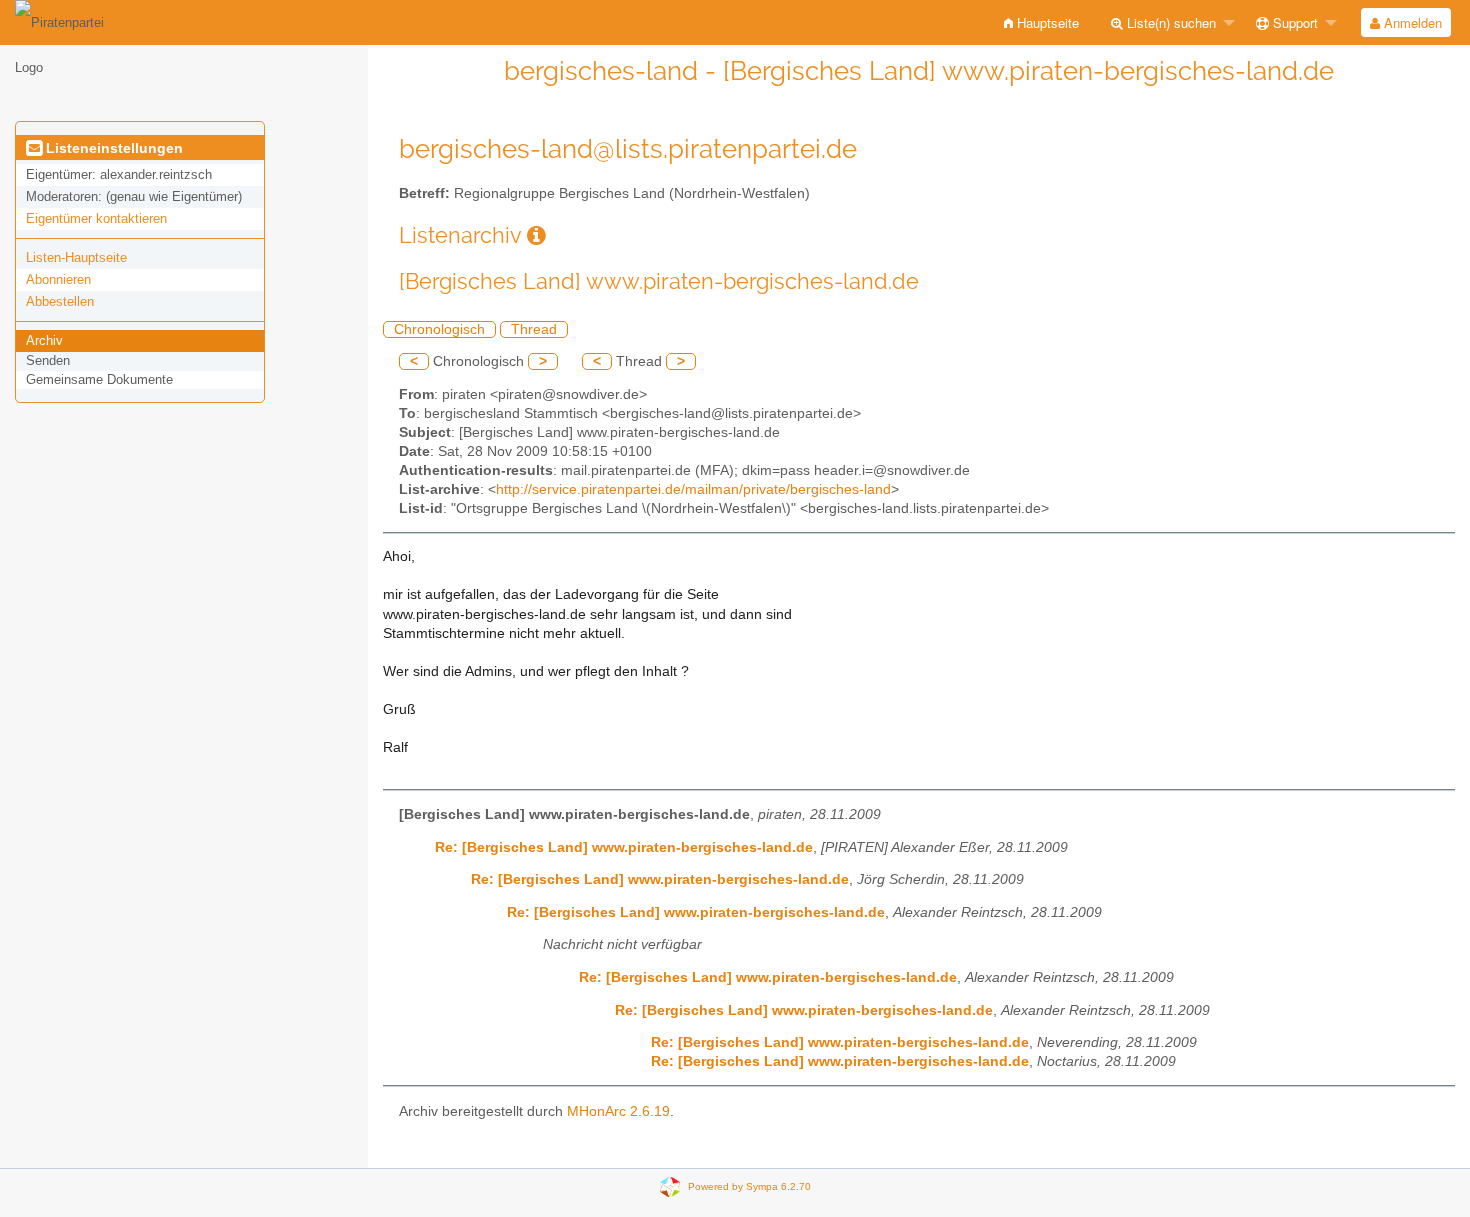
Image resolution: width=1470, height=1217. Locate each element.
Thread (534, 329)
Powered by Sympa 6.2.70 (749, 1186)
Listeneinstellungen (112, 148)
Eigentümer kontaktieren (96, 218)
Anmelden (1411, 22)
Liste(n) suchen (1169, 22)
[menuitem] (1041, 22)
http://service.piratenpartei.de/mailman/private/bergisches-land (693, 489)
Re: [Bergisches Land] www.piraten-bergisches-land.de (624, 847)
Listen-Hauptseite (76, 257)
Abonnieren (58, 279)
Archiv (44, 340)
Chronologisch (439, 329)
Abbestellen (60, 301)
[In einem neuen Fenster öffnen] (536, 235)
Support (1293, 22)
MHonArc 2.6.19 (618, 1111)
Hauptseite (1046, 22)
